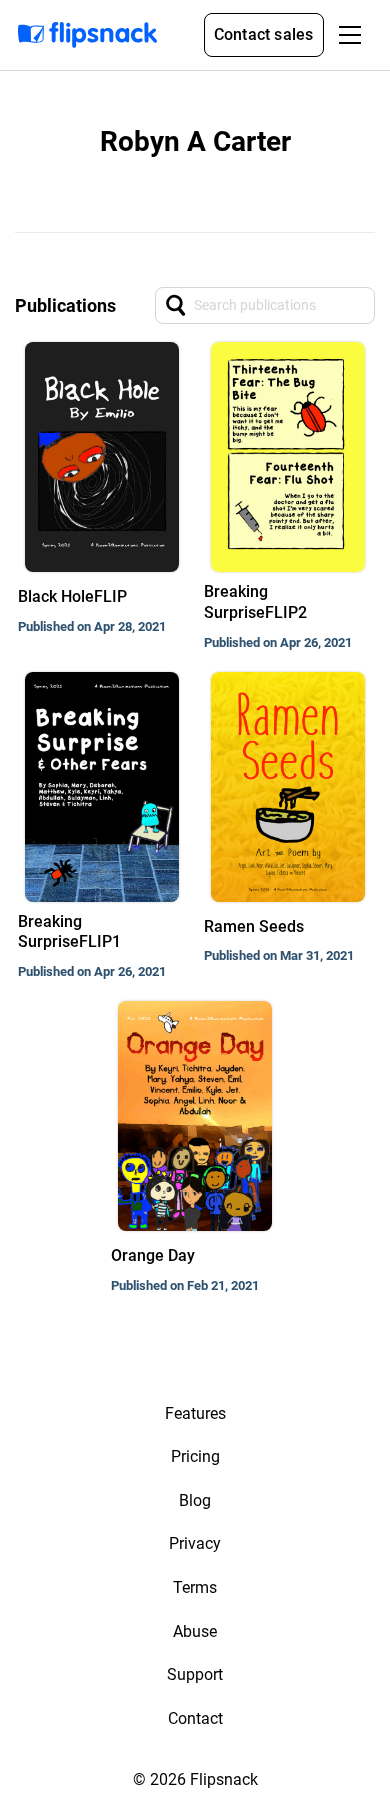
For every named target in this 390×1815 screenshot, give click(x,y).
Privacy (195, 1543)
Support (195, 1674)
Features (195, 1413)
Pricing (195, 1456)
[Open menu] (350, 35)
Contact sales (264, 34)
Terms (195, 1587)
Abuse (195, 1631)
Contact (195, 1718)
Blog (195, 1500)
